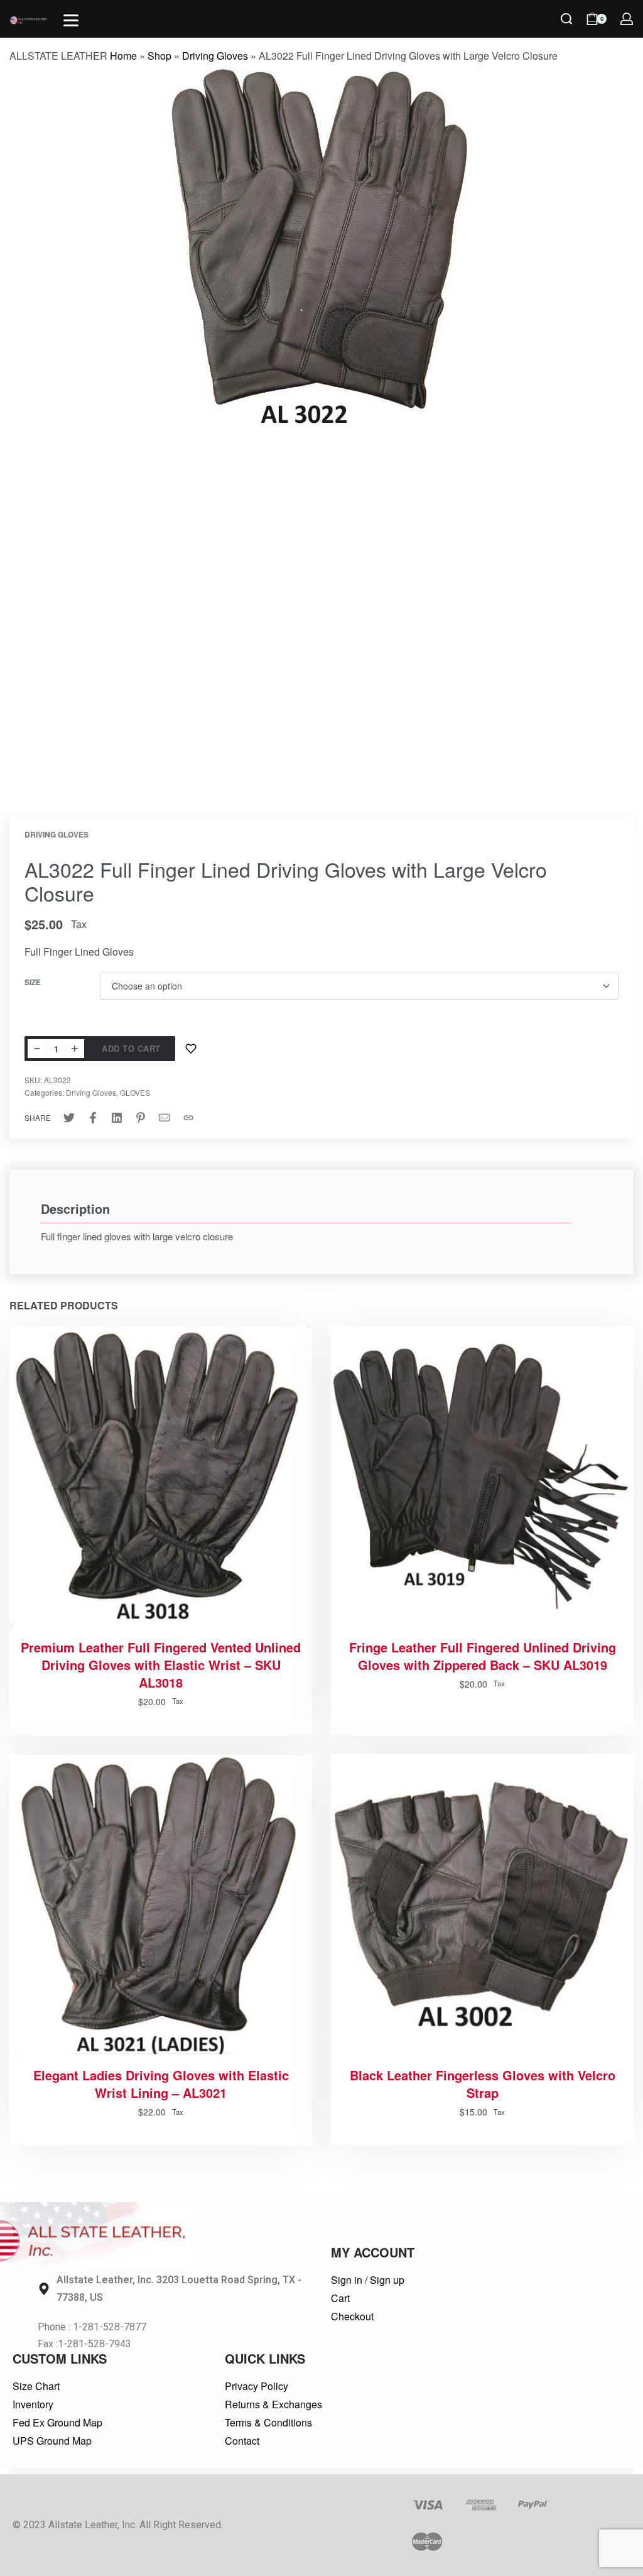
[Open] (71, 20)
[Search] (566, 19)
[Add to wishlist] (191, 1049)
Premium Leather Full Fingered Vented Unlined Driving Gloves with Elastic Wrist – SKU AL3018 (161, 1665)
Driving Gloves (215, 56)
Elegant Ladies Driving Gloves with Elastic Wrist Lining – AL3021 (161, 2084)
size (33, 983)
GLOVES (135, 1092)
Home (123, 56)
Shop (159, 56)
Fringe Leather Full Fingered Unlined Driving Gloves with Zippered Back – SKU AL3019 (483, 1656)
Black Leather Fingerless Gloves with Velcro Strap (483, 2084)
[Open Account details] (627, 19)
